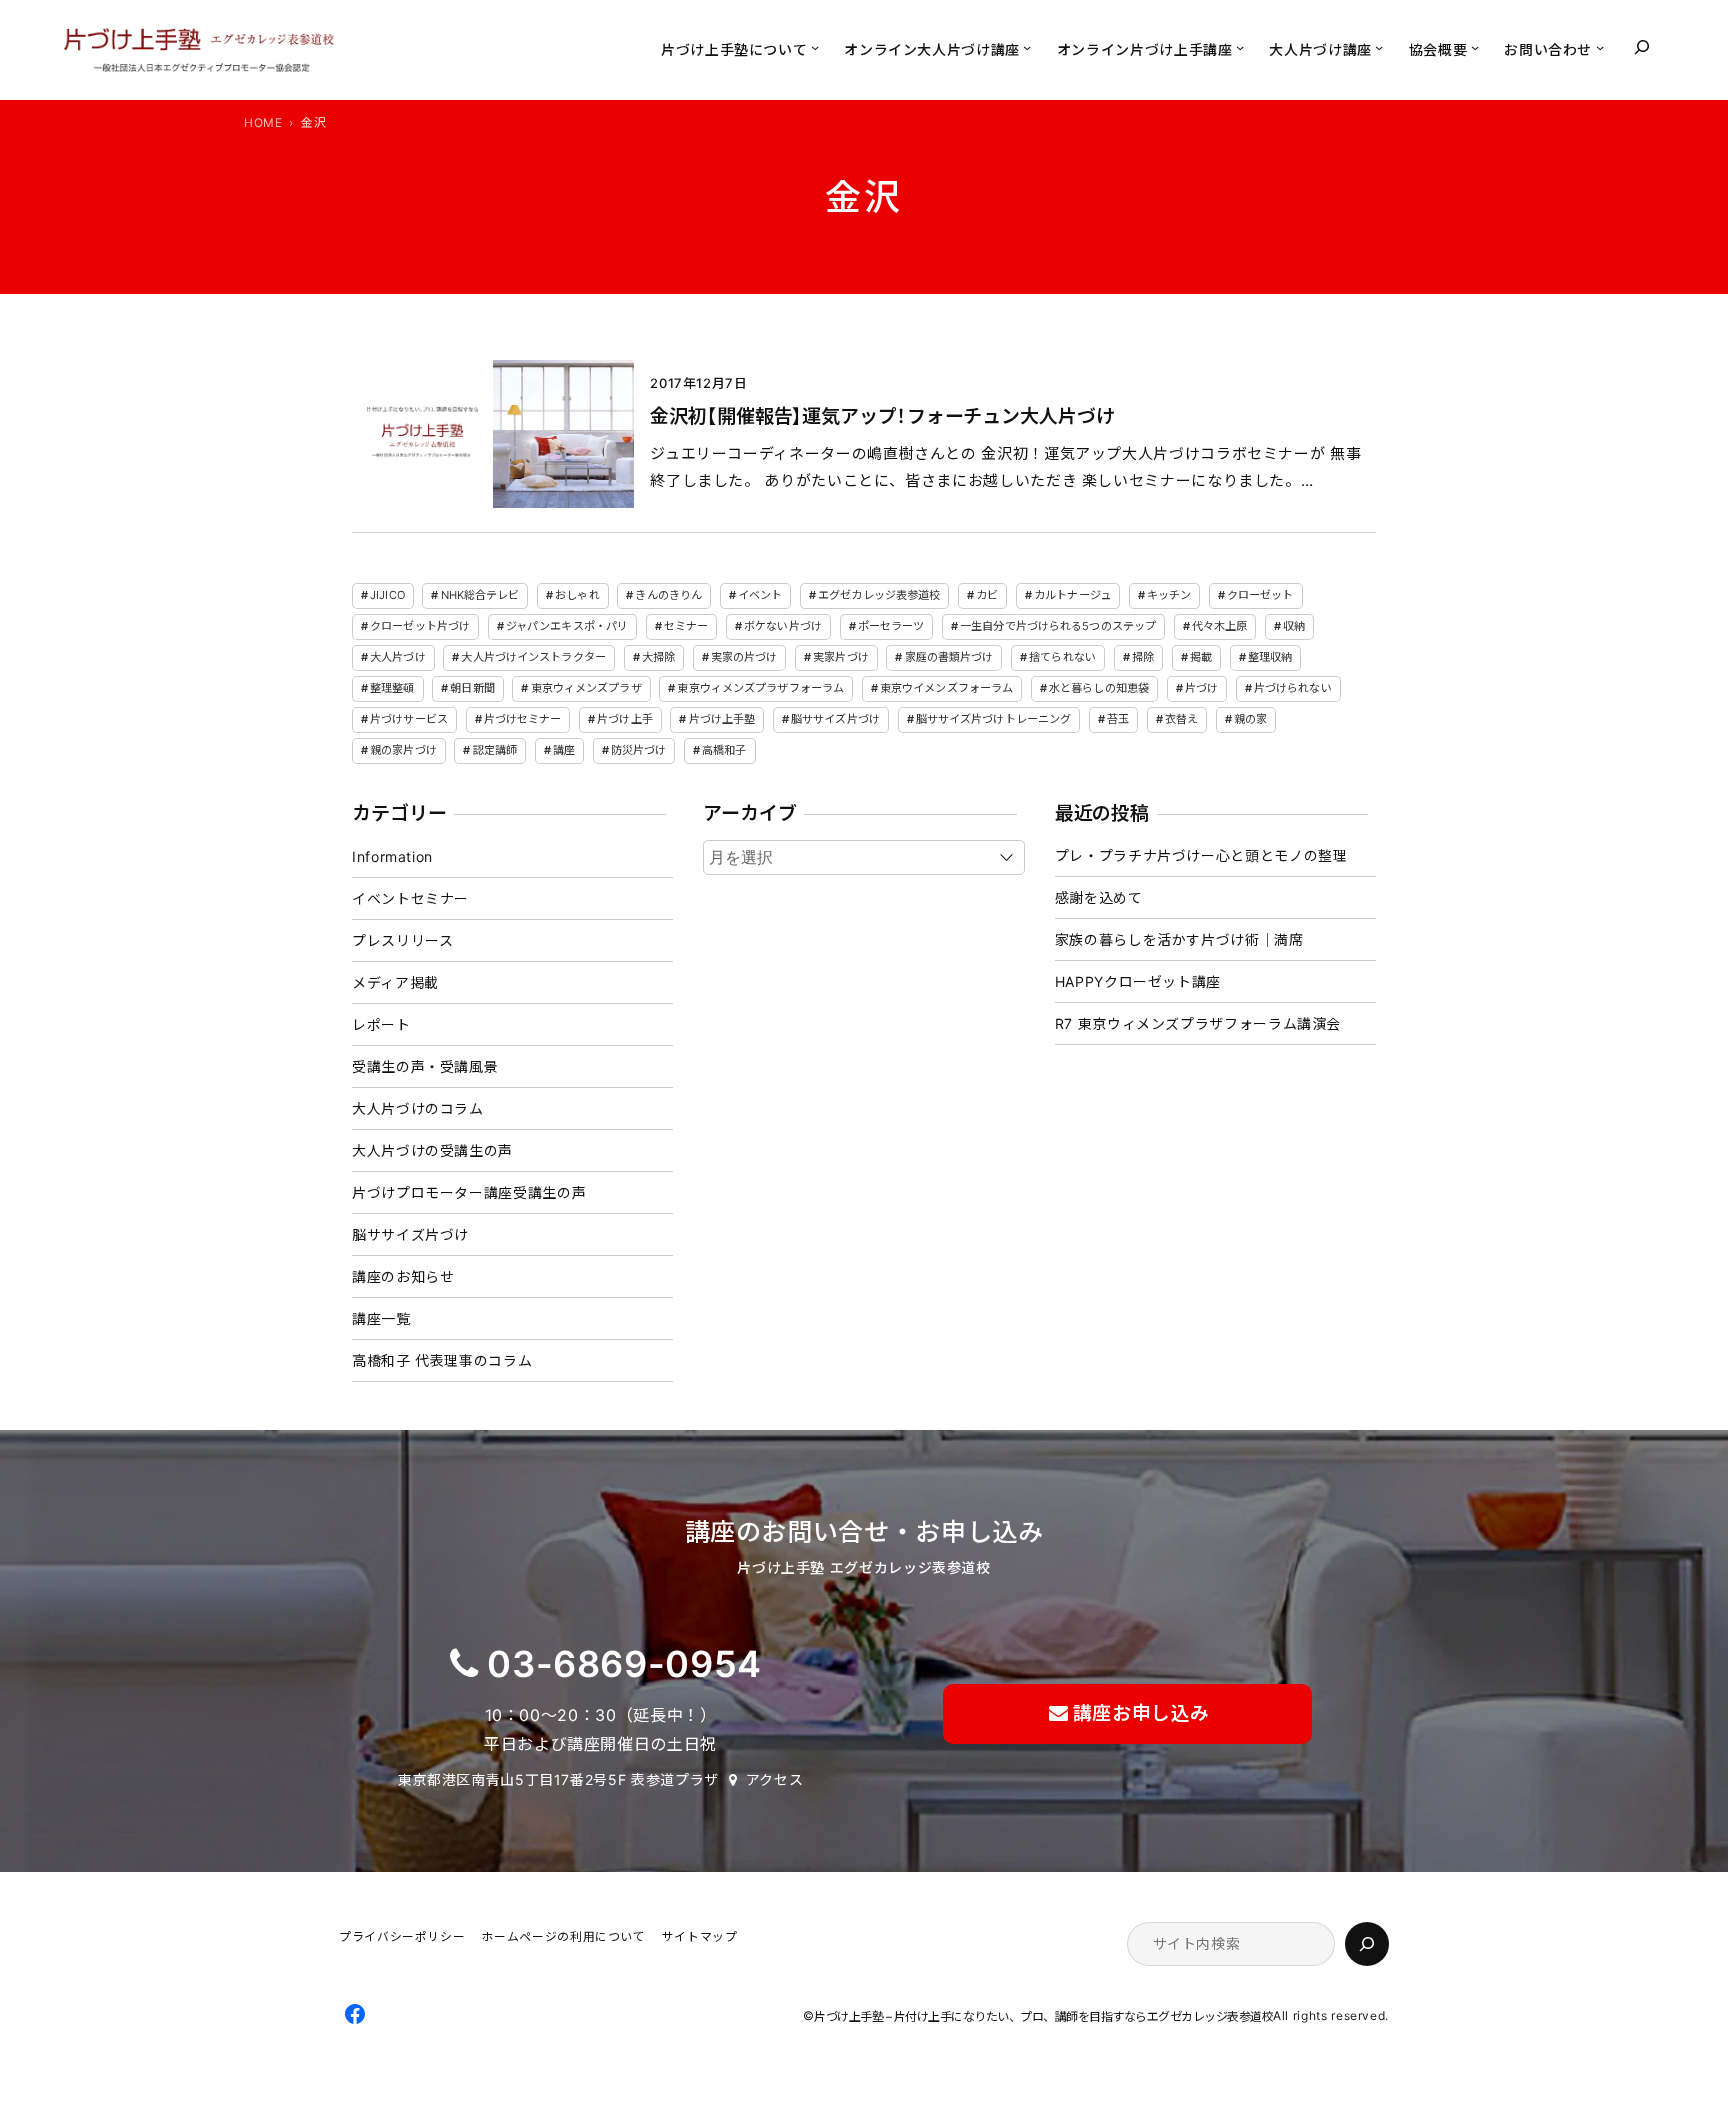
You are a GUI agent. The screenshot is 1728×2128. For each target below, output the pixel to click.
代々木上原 (1220, 626)
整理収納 (1270, 657)
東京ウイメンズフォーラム (946, 688)
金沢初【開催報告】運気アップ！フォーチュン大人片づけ (882, 416)
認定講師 (495, 750)
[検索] (1367, 1944)
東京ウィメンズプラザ (586, 688)
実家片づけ (841, 657)
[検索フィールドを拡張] (1642, 47)
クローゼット (1260, 595)
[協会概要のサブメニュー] (1475, 47)
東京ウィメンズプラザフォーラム (760, 688)
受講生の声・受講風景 (425, 1066)
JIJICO (387, 595)
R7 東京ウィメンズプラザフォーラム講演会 (1198, 1023)
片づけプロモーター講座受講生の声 (469, 1192)
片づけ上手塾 (722, 719)
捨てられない (1062, 657)
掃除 (1143, 657)
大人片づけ (398, 657)
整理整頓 (392, 688)
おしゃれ (577, 595)
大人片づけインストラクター (533, 657)
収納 (1294, 626)
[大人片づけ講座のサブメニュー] (1379, 47)
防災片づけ (639, 750)
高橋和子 (724, 750)
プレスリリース (402, 940)
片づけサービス (409, 719)
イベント (760, 595)
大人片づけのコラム (418, 1108)
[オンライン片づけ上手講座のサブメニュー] (1240, 47)
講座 (564, 750)
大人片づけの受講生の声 (432, 1150)
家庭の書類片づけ (949, 657)
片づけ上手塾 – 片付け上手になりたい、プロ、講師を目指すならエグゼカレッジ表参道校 (1043, 2016)
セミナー (686, 626)
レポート (381, 1024)
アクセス (775, 1779)
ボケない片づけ (783, 626)
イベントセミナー (410, 898)
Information (392, 856)
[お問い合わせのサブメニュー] (1600, 47)
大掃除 (658, 657)
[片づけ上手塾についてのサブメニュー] (815, 47)
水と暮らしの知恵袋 (1099, 688)
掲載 (1201, 657)
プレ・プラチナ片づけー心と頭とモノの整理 (1201, 855)
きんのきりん (668, 595)
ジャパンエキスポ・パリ (567, 626)
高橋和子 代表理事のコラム (442, 1360)
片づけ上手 (625, 719)
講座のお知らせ (403, 1276)
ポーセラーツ (891, 626)
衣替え (1181, 719)
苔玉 (1118, 719)
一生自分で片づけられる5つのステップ (1058, 626)
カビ (987, 595)
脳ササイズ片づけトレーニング (994, 719)
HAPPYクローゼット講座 (1138, 981)
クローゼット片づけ (420, 626)
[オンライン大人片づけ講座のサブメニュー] (1027, 47)
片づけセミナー (523, 719)
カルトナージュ (1072, 595)
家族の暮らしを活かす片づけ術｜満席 (1179, 939)
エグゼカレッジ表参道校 (879, 595)
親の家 (1250, 719)
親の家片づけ (403, 750)
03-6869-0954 (624, 1664)
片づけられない (1293, 688)
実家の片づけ (744, 657)
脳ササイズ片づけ (835, 719)
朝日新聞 (472, 688)
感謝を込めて (1099, 897)
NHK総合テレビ (480, 595)
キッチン (1169, 595)
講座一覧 (381, 1318)
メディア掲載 (395, 982)
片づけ (1201, 688)
